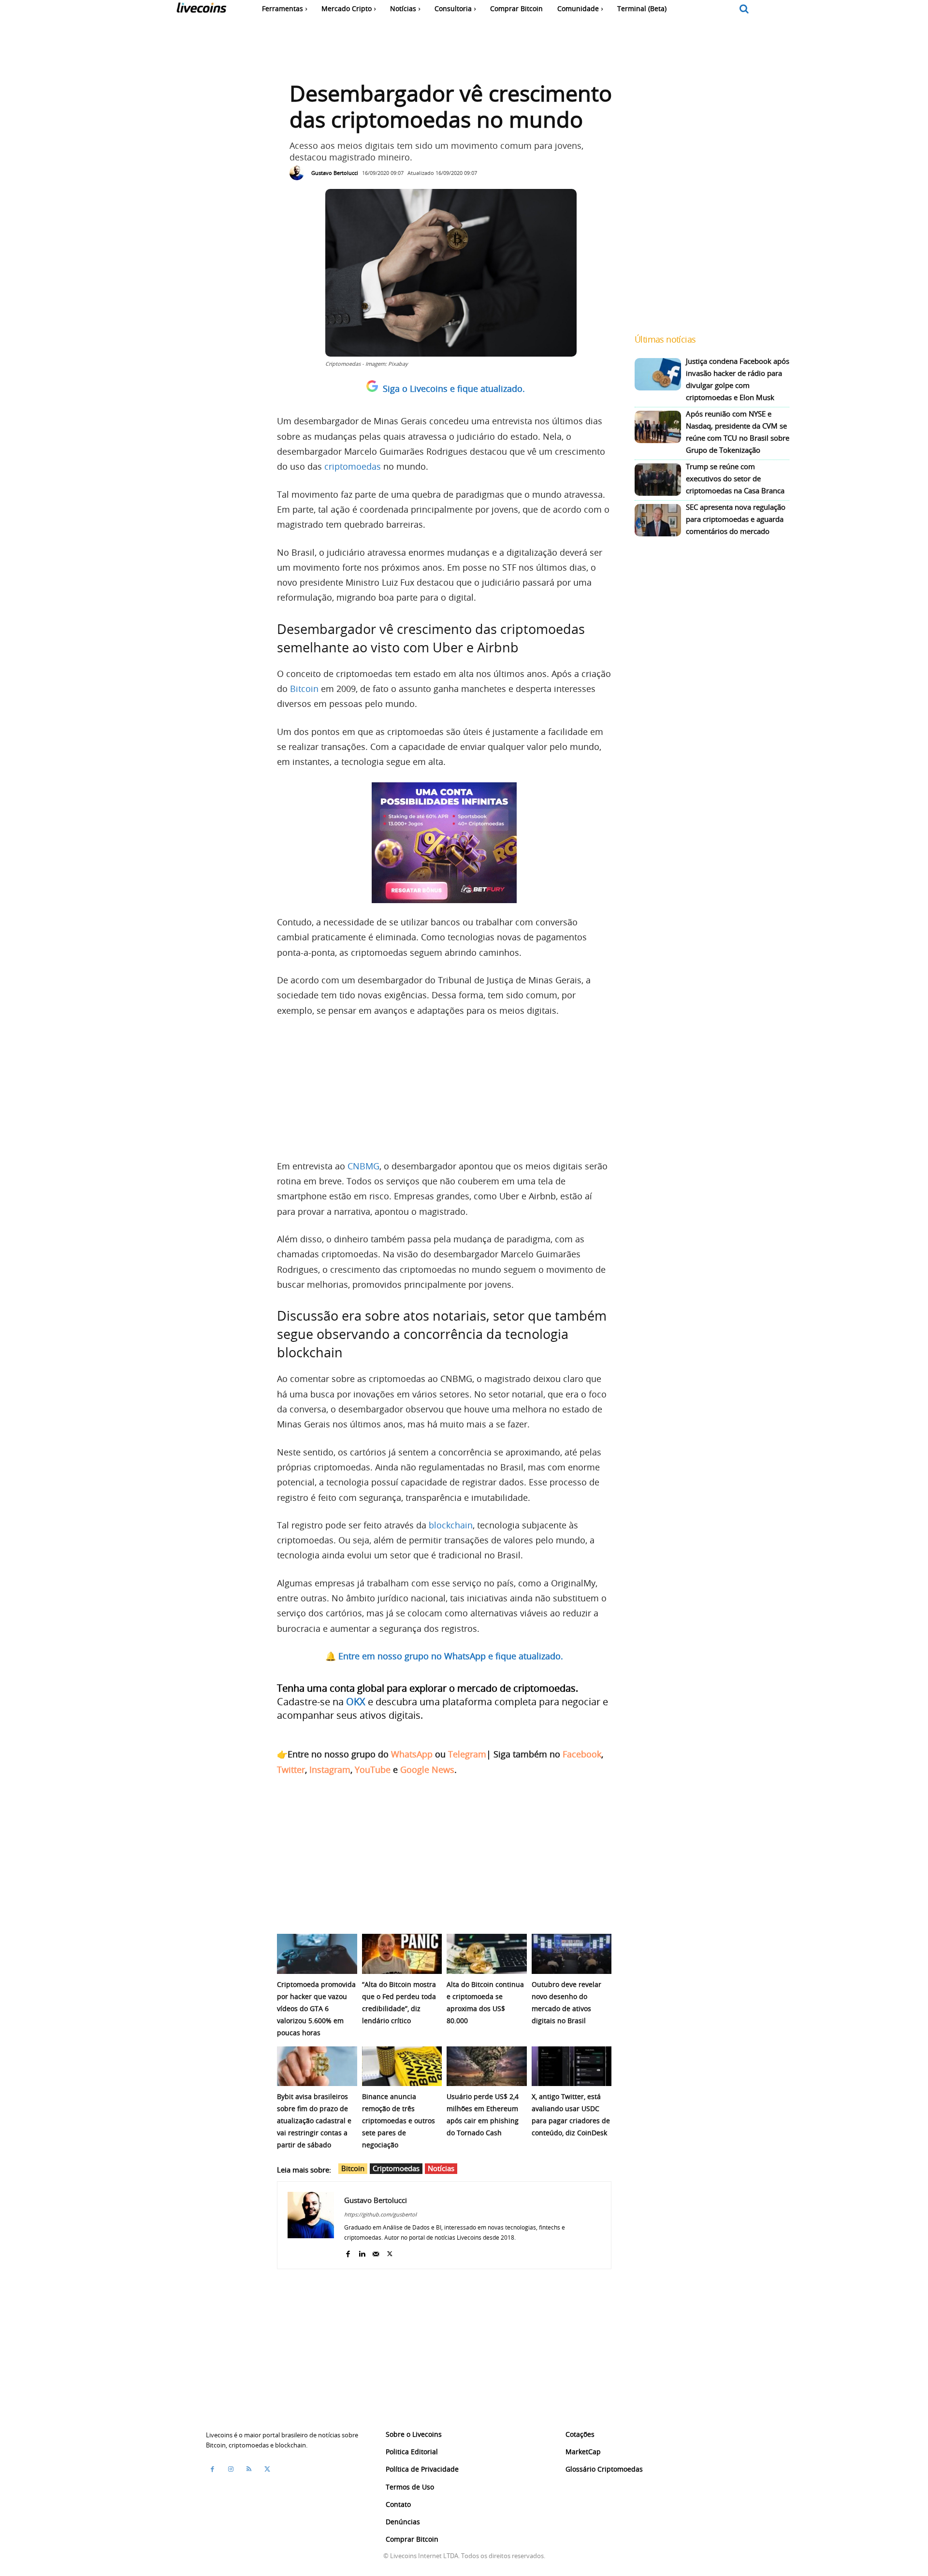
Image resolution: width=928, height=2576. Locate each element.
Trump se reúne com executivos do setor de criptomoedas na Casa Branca (735, 478)
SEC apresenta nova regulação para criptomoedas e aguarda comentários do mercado (736, 519)
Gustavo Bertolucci (335, 173)
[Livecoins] (201, 10)
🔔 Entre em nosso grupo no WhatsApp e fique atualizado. (444, 1656)
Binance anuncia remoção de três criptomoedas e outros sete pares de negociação (399, 2121)
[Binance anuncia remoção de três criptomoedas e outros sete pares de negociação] (402, 2066)
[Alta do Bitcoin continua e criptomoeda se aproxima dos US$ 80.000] (487, 1954)
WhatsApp (412, 1754)
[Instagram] (231, 2469)
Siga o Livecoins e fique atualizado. (454, 389)
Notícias (441, 2168)
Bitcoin (304, 689)
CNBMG (363, 1166)
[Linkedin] (362, 2252)
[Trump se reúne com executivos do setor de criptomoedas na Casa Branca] (658, 480)
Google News (427, 1770)
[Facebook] (348, 2252)
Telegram (467, 1754)
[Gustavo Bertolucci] (299, 173)
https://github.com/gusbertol (380, 2214)
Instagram (330, 1770)
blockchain (451, 1525)
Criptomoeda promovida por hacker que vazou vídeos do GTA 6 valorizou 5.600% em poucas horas (316, 2008)
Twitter (291, 1770)
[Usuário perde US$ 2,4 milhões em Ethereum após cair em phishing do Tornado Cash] (487, 2066)
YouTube (373, 1770)
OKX (356, 1702)
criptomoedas (353, 466)
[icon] (744, 9)
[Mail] (376, 2252)
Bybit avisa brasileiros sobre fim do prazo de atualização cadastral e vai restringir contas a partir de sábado (314, 2121)
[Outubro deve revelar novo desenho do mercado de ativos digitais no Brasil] (572, 1954)
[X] (390, 2252)
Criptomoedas (396, 2168)
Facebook (582, 1754)
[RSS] (249, 2469)
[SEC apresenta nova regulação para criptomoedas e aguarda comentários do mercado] (658, 520)
